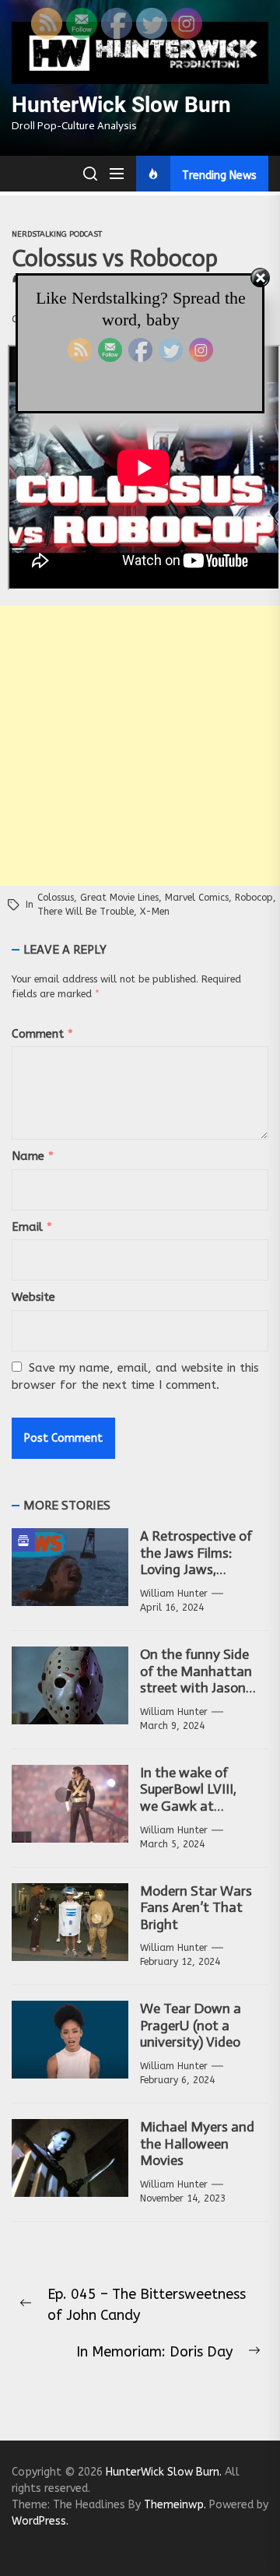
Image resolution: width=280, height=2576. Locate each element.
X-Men (155, 912)
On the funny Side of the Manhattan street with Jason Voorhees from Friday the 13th (196, 1688)
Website (33, 1297)
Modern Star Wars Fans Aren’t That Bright (196, 1908)
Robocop (254, 898)
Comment (42, 1034)
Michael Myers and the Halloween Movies (197, 2144)
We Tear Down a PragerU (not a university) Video (191, 2025)
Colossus (56, 898)
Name (33, 1156)
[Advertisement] (140, 746)
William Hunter (174, 1594)
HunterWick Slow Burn (121, 105)
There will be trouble (86, 912)
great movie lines (119, 898)
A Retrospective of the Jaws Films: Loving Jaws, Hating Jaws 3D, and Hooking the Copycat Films (196, 1578)
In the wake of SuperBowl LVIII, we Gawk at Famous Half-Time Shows (196, 1806)
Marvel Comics (197, 898)
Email (32, 1227)
